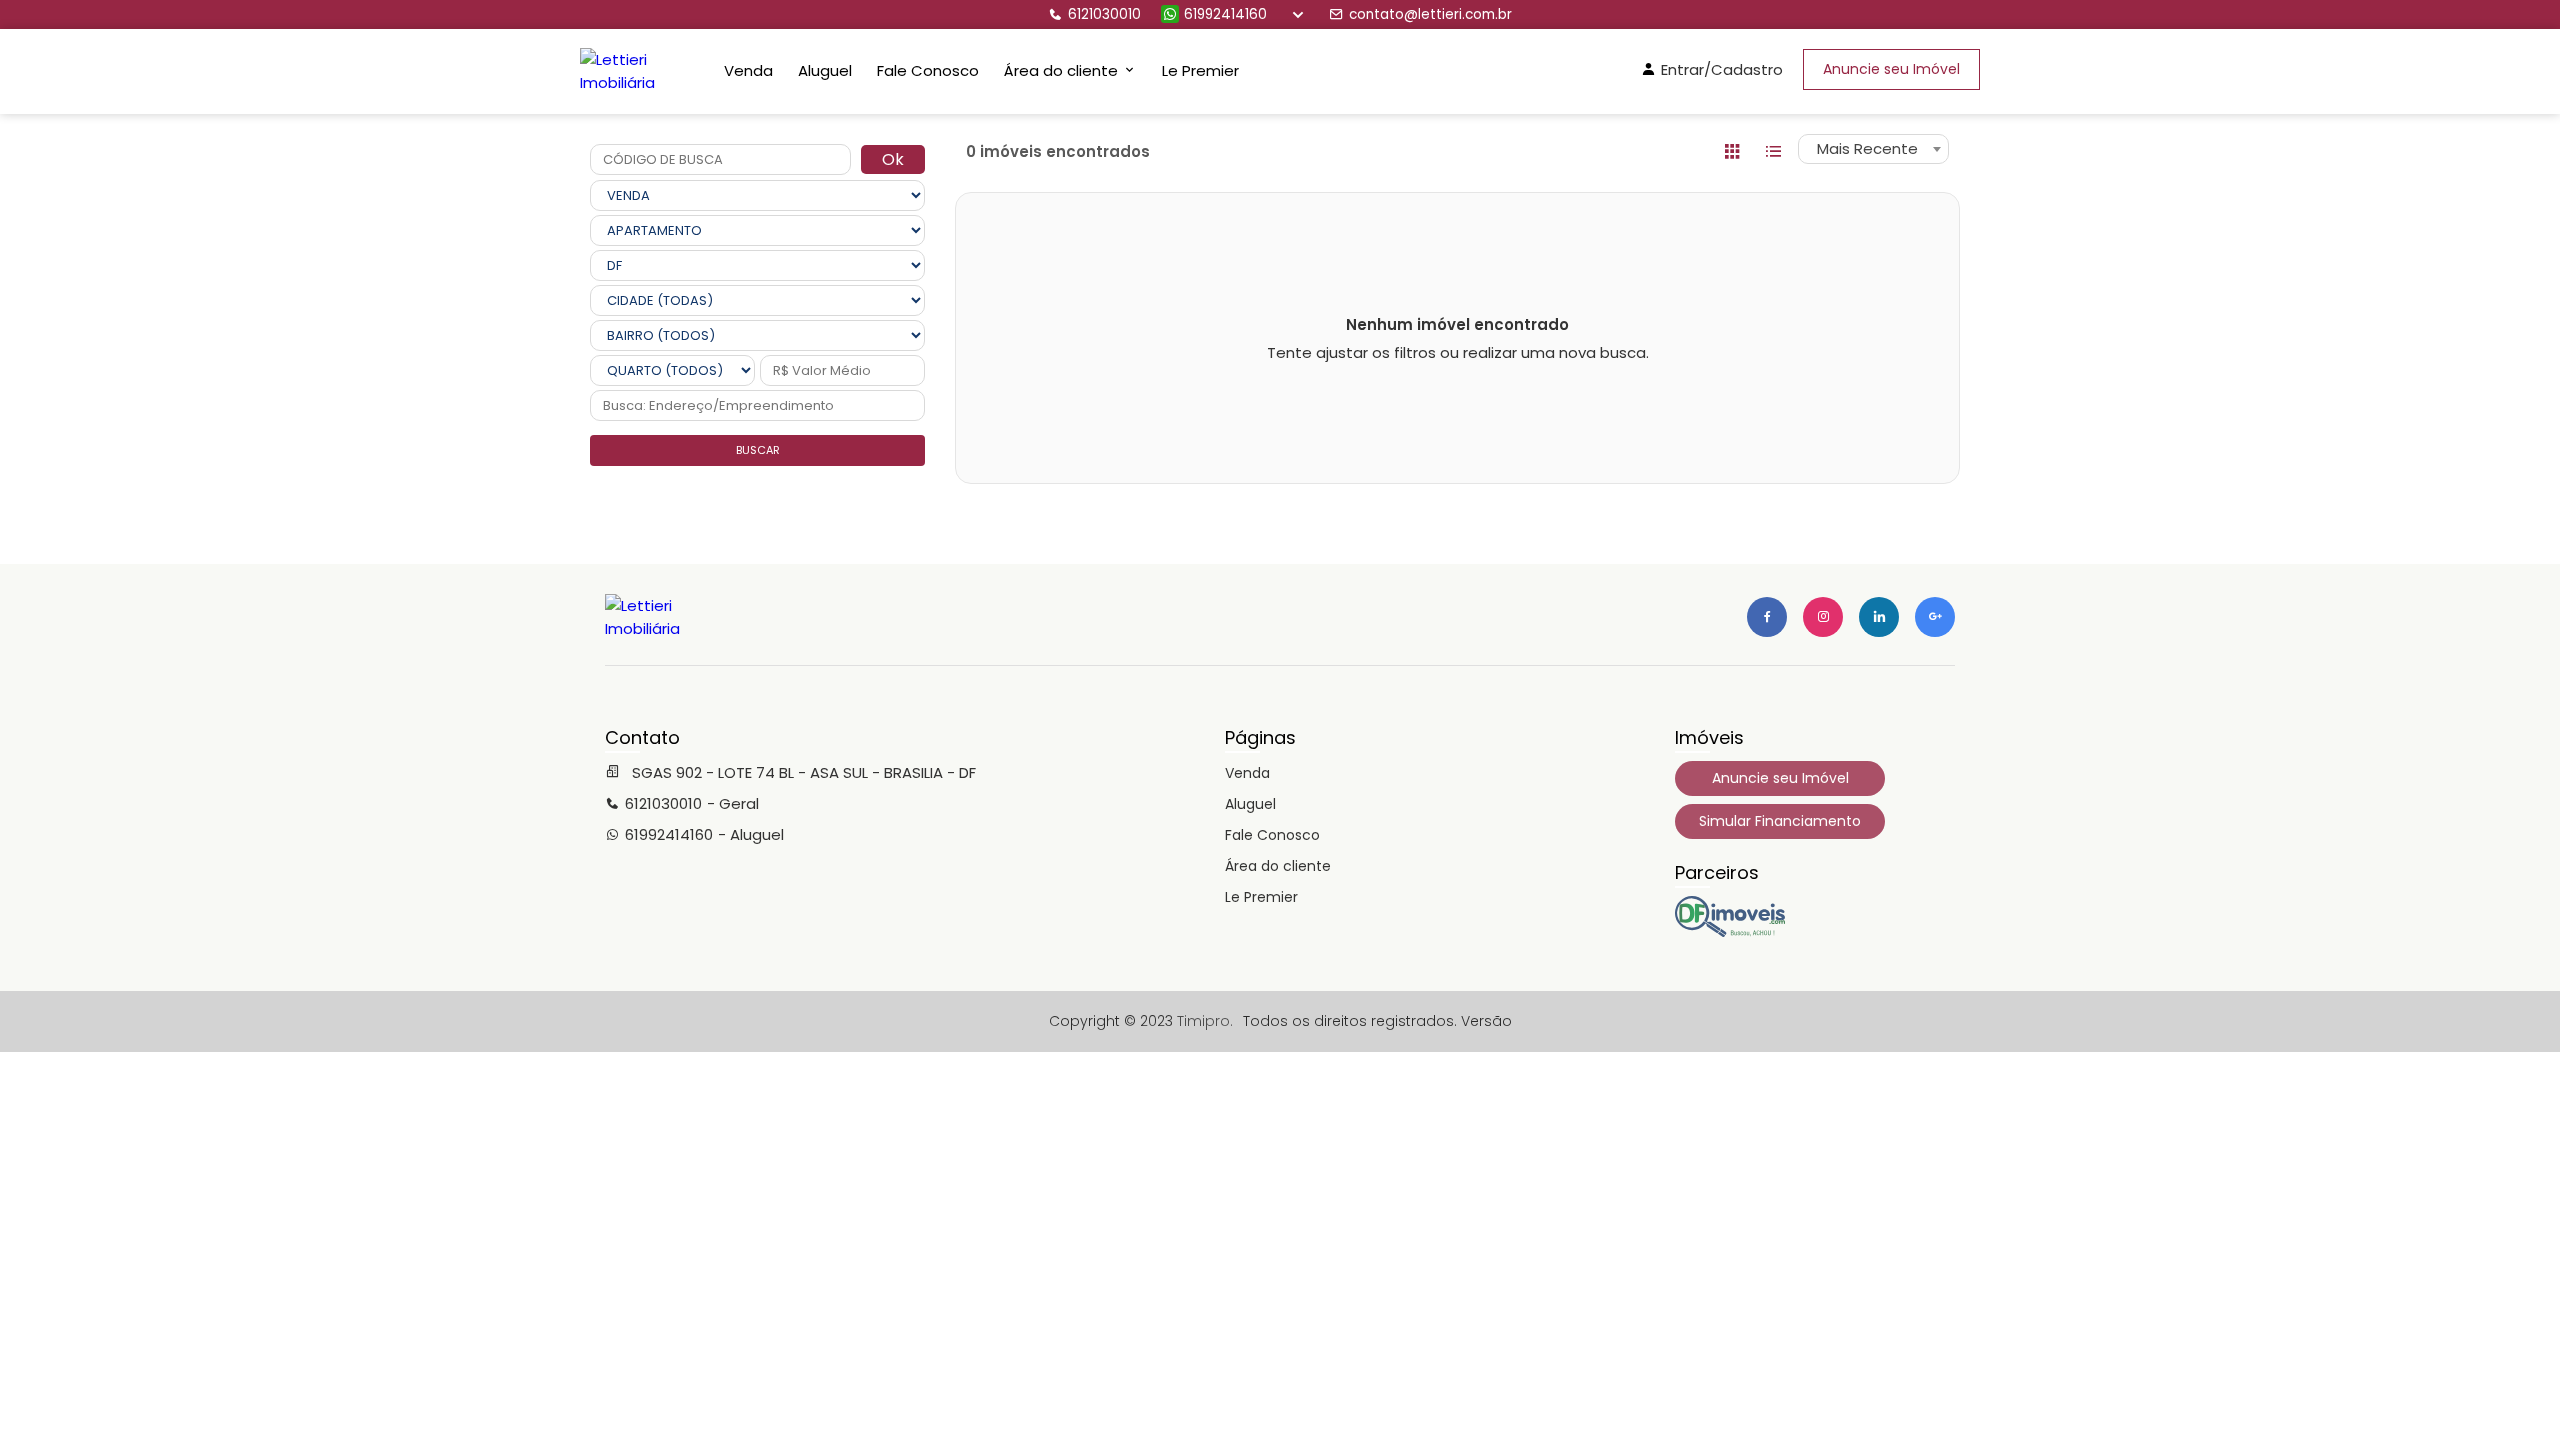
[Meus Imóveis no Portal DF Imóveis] (1730, 932)
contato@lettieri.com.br (1430, 14)
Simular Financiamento (1780, 821)
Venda (748, 70)
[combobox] (1873, 149)
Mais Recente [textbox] (1867, 148)
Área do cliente (1278, 866)
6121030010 (1104, 14)
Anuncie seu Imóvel (1891, 69)
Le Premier (1200, 70)
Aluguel (825, 70)
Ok (893, 159)
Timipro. (1205, 1021)
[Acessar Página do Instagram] (1823, 617)
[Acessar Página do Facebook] (1767, 617)
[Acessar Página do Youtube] (1879, 617)
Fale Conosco (928, 70)
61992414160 (1225, 14)
